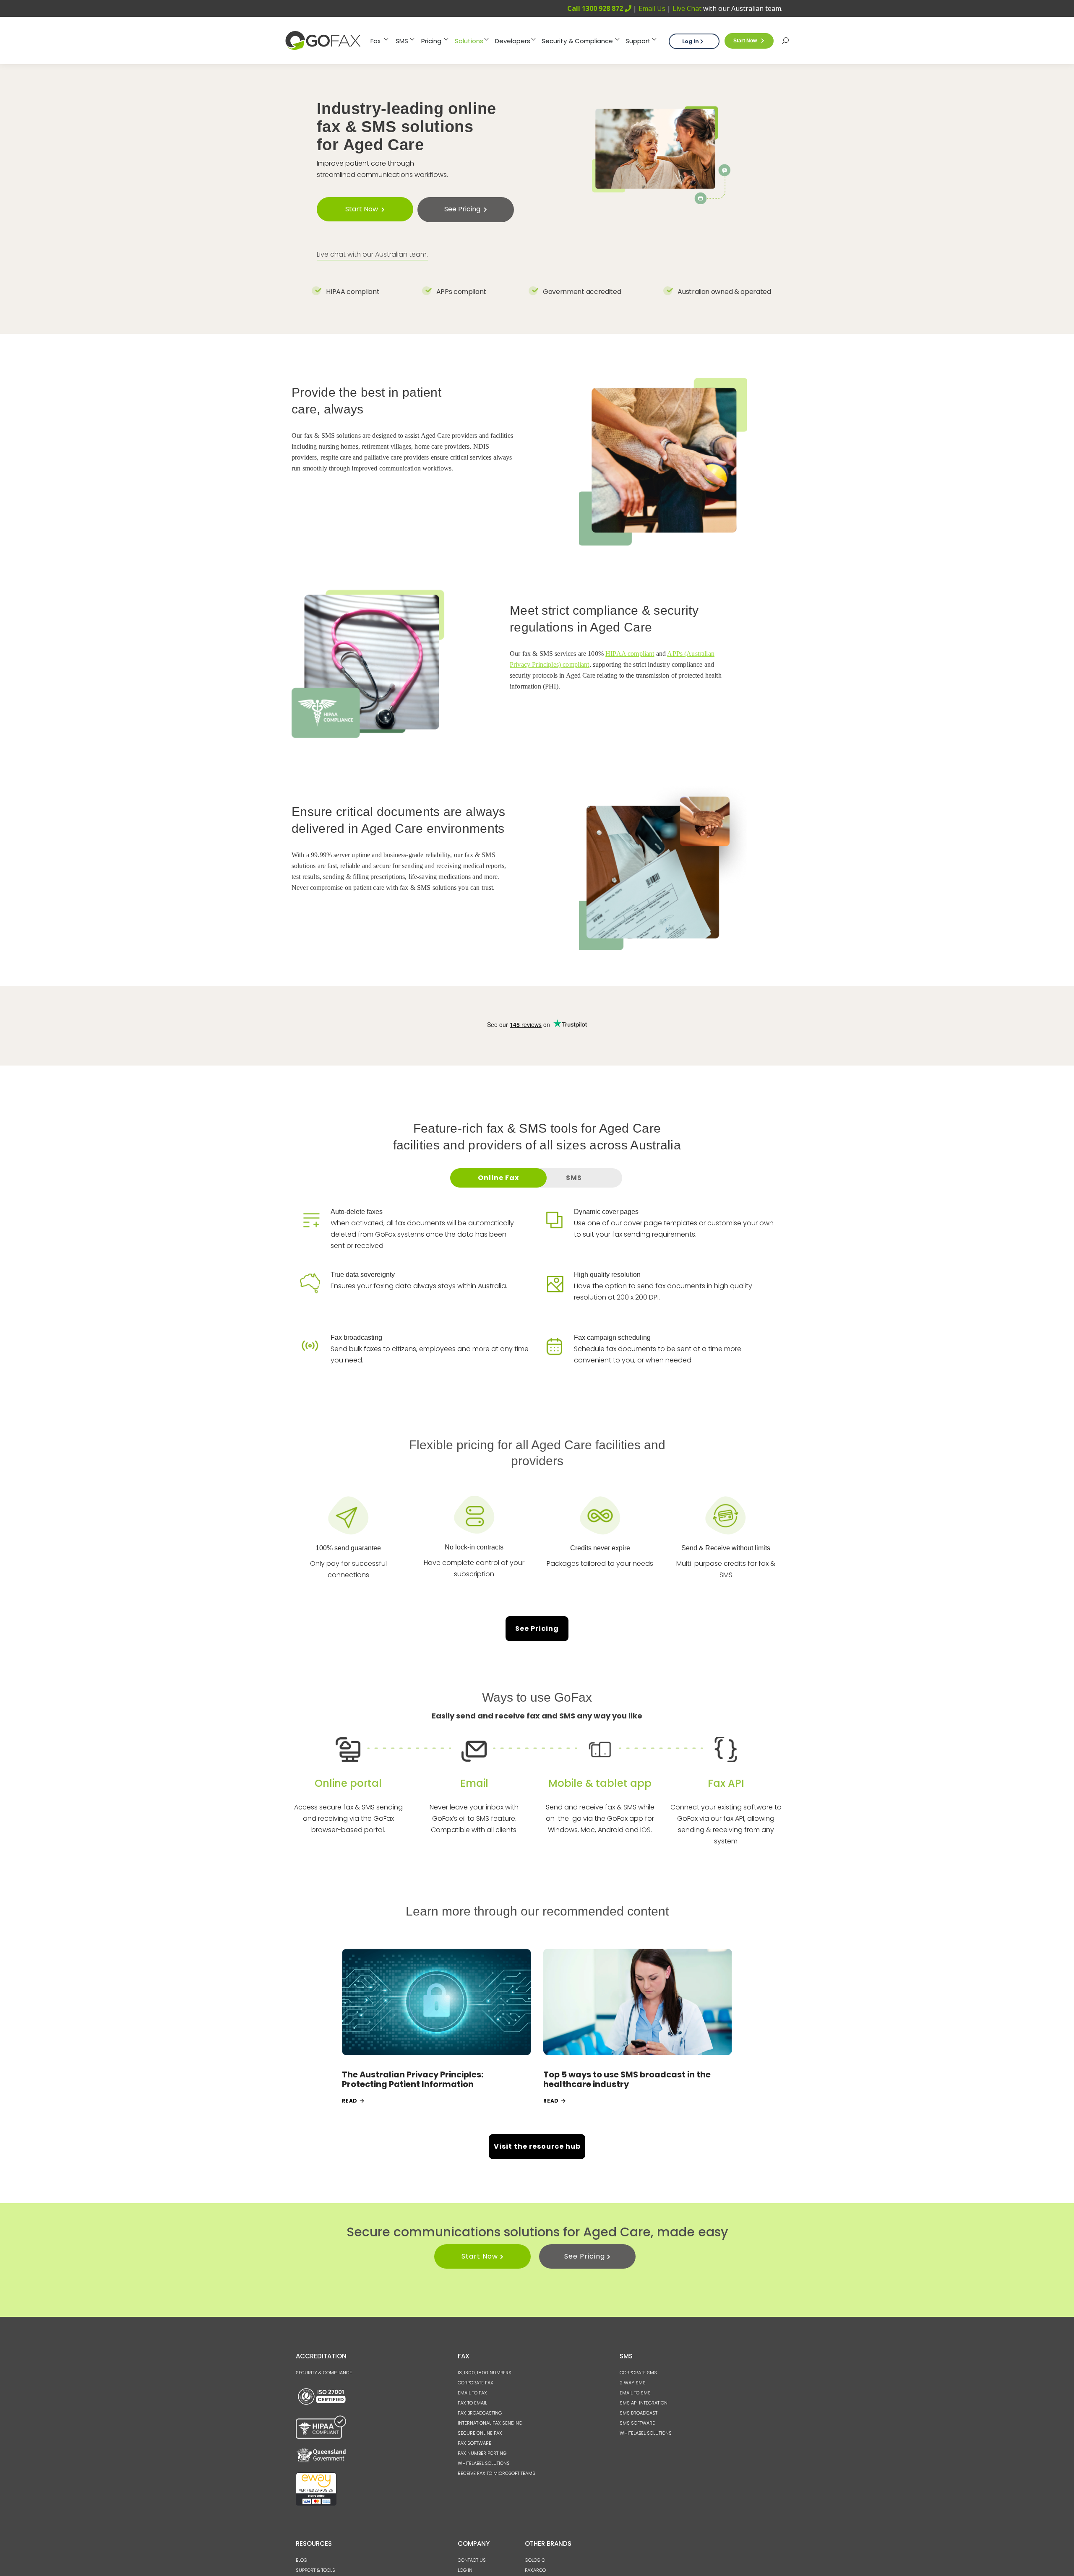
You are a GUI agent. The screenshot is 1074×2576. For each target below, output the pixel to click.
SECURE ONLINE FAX (480, 2433)
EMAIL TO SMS (635, 2393)
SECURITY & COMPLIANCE (324, 2373)
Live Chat (687, 8)
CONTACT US (472, 2560)
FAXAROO (535, 2570)
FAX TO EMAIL (472, 2403)
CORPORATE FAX (476, 2383)
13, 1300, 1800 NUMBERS (485, 2373)
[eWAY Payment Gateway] (316, 2504)
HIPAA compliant (630, 654)
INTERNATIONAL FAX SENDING (490, 2423)
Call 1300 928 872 (596, 8)
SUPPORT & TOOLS (315, 2570)
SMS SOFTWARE (637, 2423)
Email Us (652, 8)
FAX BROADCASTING (480, 2413)
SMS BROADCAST (639, 2413)
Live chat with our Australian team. (372, 254)
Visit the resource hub (537, 2146)
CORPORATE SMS (638, 2373)
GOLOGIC (535, 2560)
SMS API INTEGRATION (644, 2403)
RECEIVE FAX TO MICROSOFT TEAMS (497, 2473)
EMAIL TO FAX (472, 2393)
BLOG (301, 2560)
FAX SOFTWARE (474, 2443)
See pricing (462, 209)
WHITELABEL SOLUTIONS (484, 2463)
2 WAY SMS (633, 2383)
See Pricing (537, 1629)
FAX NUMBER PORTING (482, 2453)
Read (350, 2101)
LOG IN (465, 2570)
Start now (745, 41)
